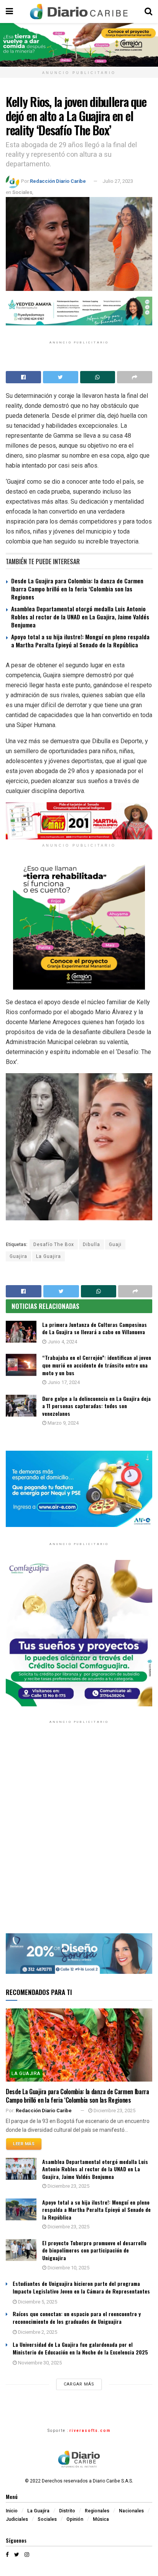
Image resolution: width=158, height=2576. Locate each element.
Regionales (97, 2511)
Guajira (18, 1256)
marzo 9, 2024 (63, 1423)
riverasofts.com (90, 2431)
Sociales (22, 192)
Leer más (24, 2144)
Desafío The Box (54, 1244)
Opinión (75, 2519)
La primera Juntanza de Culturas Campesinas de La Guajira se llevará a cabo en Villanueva (95, 1328)
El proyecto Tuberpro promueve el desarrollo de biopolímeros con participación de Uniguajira (94, 2250)
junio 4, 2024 (62, 1342)
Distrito (67, 2511)
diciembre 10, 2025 (68, 2268)
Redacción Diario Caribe (58, 181)
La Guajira (49, 1256)
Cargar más (79, 2384)
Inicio (12, 2511)
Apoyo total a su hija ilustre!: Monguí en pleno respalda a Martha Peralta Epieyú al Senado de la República (80, 641)
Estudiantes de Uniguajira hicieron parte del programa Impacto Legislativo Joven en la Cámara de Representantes (81, 2287)
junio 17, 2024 (63, 1382)
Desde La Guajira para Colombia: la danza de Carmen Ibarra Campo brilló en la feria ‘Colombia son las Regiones (77, 589)
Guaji (115, 1244)
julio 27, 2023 (118, 181)
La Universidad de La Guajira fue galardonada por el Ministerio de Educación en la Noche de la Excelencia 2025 (80, 2348)
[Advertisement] (79, 1834)
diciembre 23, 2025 (114, 2111)
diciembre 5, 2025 (37, 2302)
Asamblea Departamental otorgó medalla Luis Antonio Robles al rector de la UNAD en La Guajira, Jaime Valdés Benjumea (80, 617)
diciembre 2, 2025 (37, 2332)
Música (101, 2519)
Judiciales (17, 2519)
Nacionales (131, 2511)
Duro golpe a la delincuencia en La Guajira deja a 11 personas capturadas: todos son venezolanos (96, 1406)
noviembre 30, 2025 (39, 2363)
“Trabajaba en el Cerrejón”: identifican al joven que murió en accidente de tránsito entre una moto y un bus (97, 1365)
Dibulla (91, 1244)
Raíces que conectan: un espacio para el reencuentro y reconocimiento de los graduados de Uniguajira (77, 2317)
